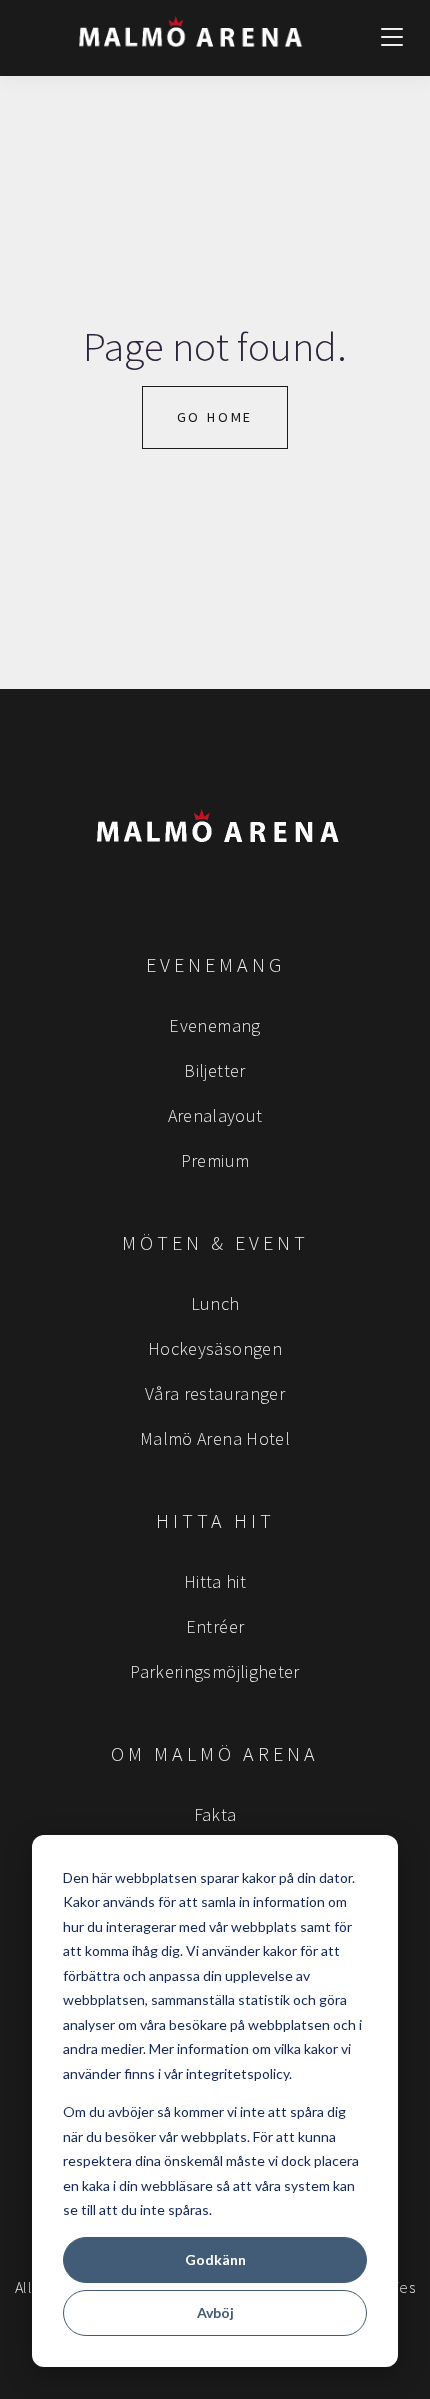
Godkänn (215, 2259)
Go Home (215, 417)
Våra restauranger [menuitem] (215, 1393)
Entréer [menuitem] (215, 1626)
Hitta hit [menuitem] (215, 1581)
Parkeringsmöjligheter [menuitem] (215, 1671)
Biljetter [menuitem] (214, 1070)
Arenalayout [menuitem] (215, 1115)
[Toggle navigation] (392, 38)
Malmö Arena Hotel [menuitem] (215, 1438)
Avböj (215, 2312)
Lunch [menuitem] (215, 1303)
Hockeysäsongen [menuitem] (215, 1348)
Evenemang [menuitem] (214, 1025)
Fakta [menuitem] (215, 1814)
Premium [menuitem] (215, 1160)
